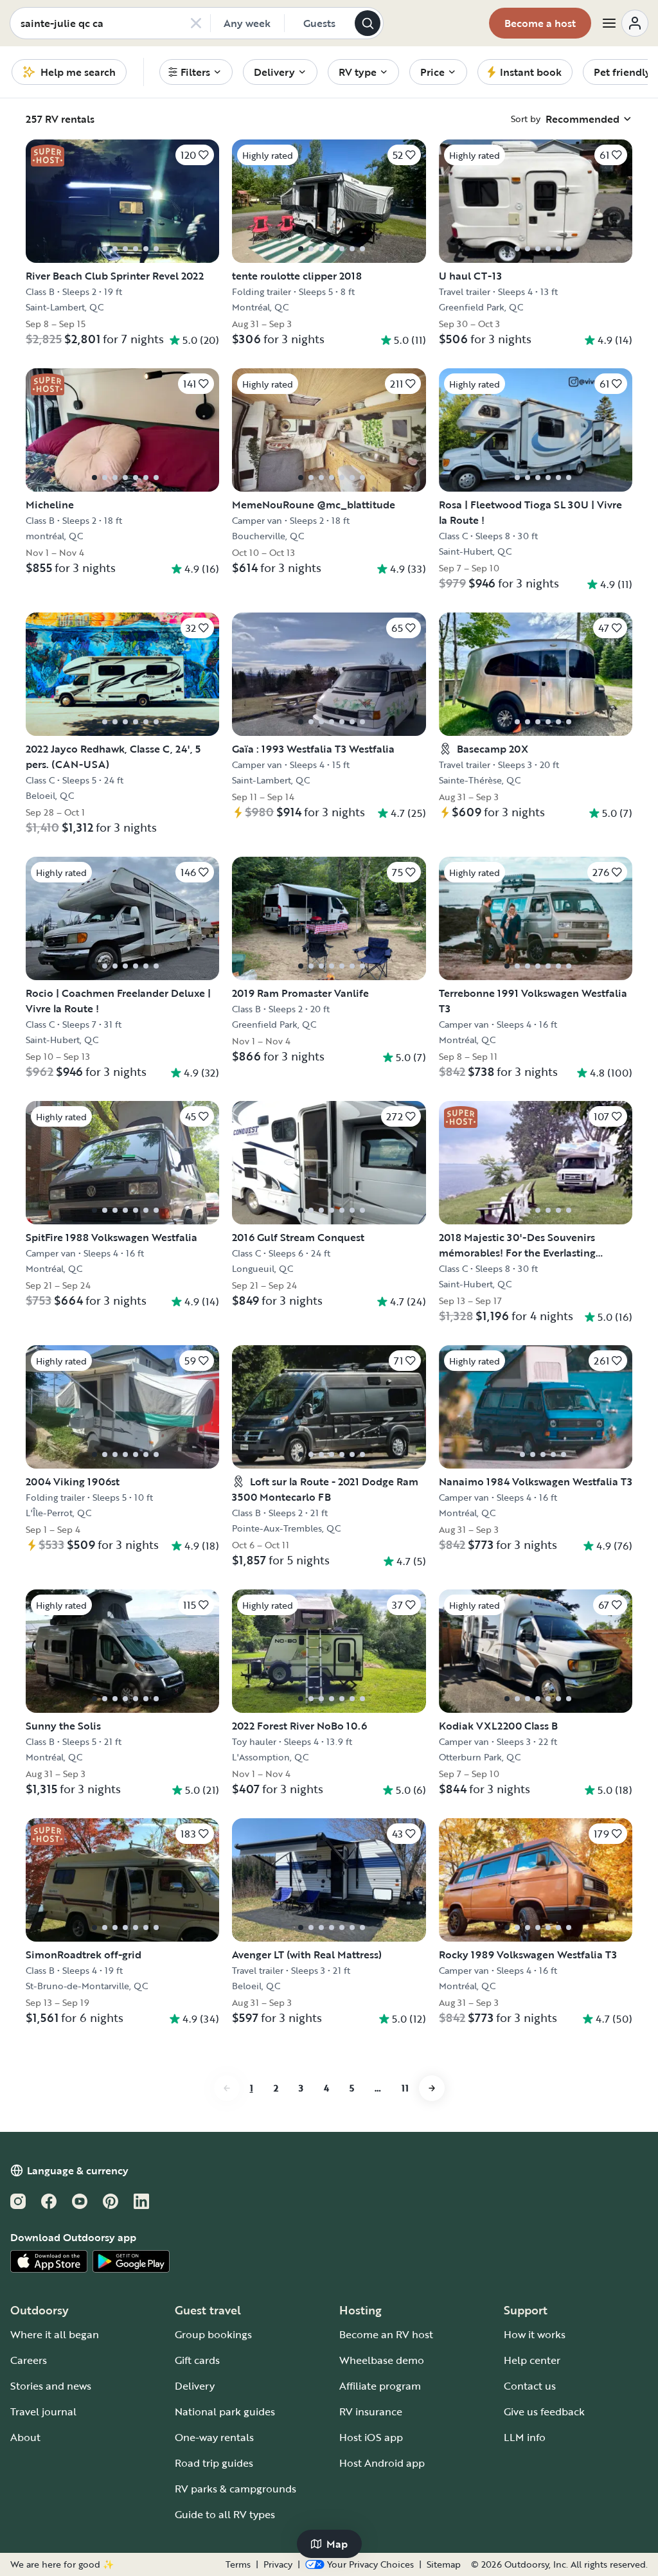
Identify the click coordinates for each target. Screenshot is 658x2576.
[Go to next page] (432, 2088)
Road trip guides (214, 2463)
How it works (535, 2334)
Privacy (278, 2564)
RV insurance (371, 2411)
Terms (238, 2564)
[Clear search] (196, 23)
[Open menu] (625, 23)
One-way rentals (214, 2437)
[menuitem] (196, 72)
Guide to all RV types (225, 2514)
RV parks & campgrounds (236, 2489)
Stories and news (51, 2386)
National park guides (225, 2411)
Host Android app (382, 2463)
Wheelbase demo (382, 2360)
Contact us (530, 2386)
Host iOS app (371, 2437)
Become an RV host (386, 2334)
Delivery (195, 2386)
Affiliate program (380, 2386)
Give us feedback (544, 2411)
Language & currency (78, 2170)
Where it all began (55, 2334)
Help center (532, 2360)
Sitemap (444, 2564)
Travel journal (43, 2411)
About (25, 2437)
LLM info (525, 2437)
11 (405, 2088)
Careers (29, 2360)
